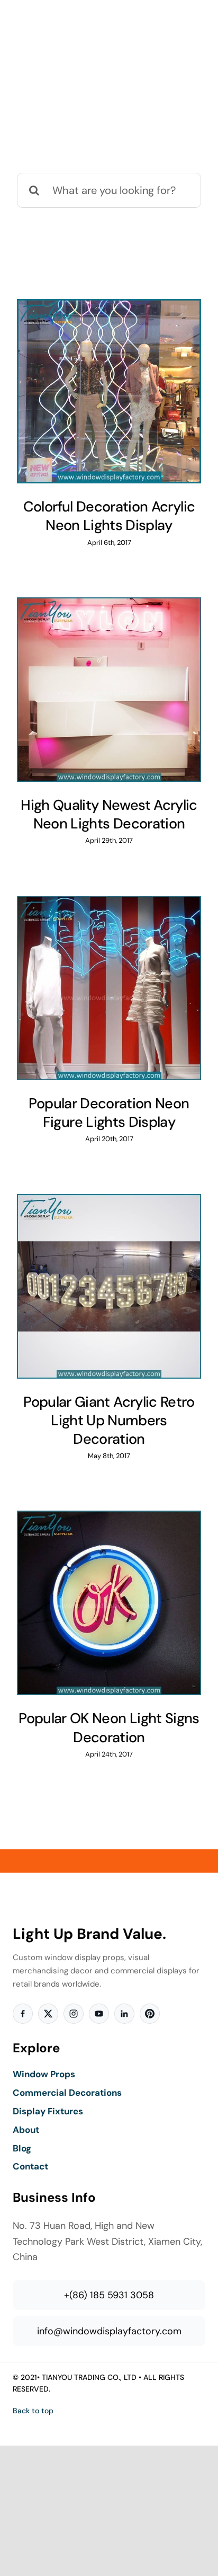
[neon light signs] (109, 391)
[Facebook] (23, 2014)
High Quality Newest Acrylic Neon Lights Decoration (109, 814)
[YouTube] (99, 2014)
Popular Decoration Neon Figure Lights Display (109, 1113)
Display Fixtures (48, 2111)
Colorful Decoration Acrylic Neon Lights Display (109, 516)
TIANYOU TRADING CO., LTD (89, 2377)
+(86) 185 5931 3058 (109, 2295)
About (26, 2130)
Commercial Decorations (67, 2093)
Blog (22, 2148)
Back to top (33, 2411)
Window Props (44, 2074)
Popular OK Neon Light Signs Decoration (109, 1727)
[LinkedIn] (124, 2014)
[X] (48, 2014)
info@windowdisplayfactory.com (109, 2331)
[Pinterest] (150, 2014)
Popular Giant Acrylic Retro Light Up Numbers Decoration (109, 1420)
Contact (30, 2166)
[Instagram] (74, 2014)
